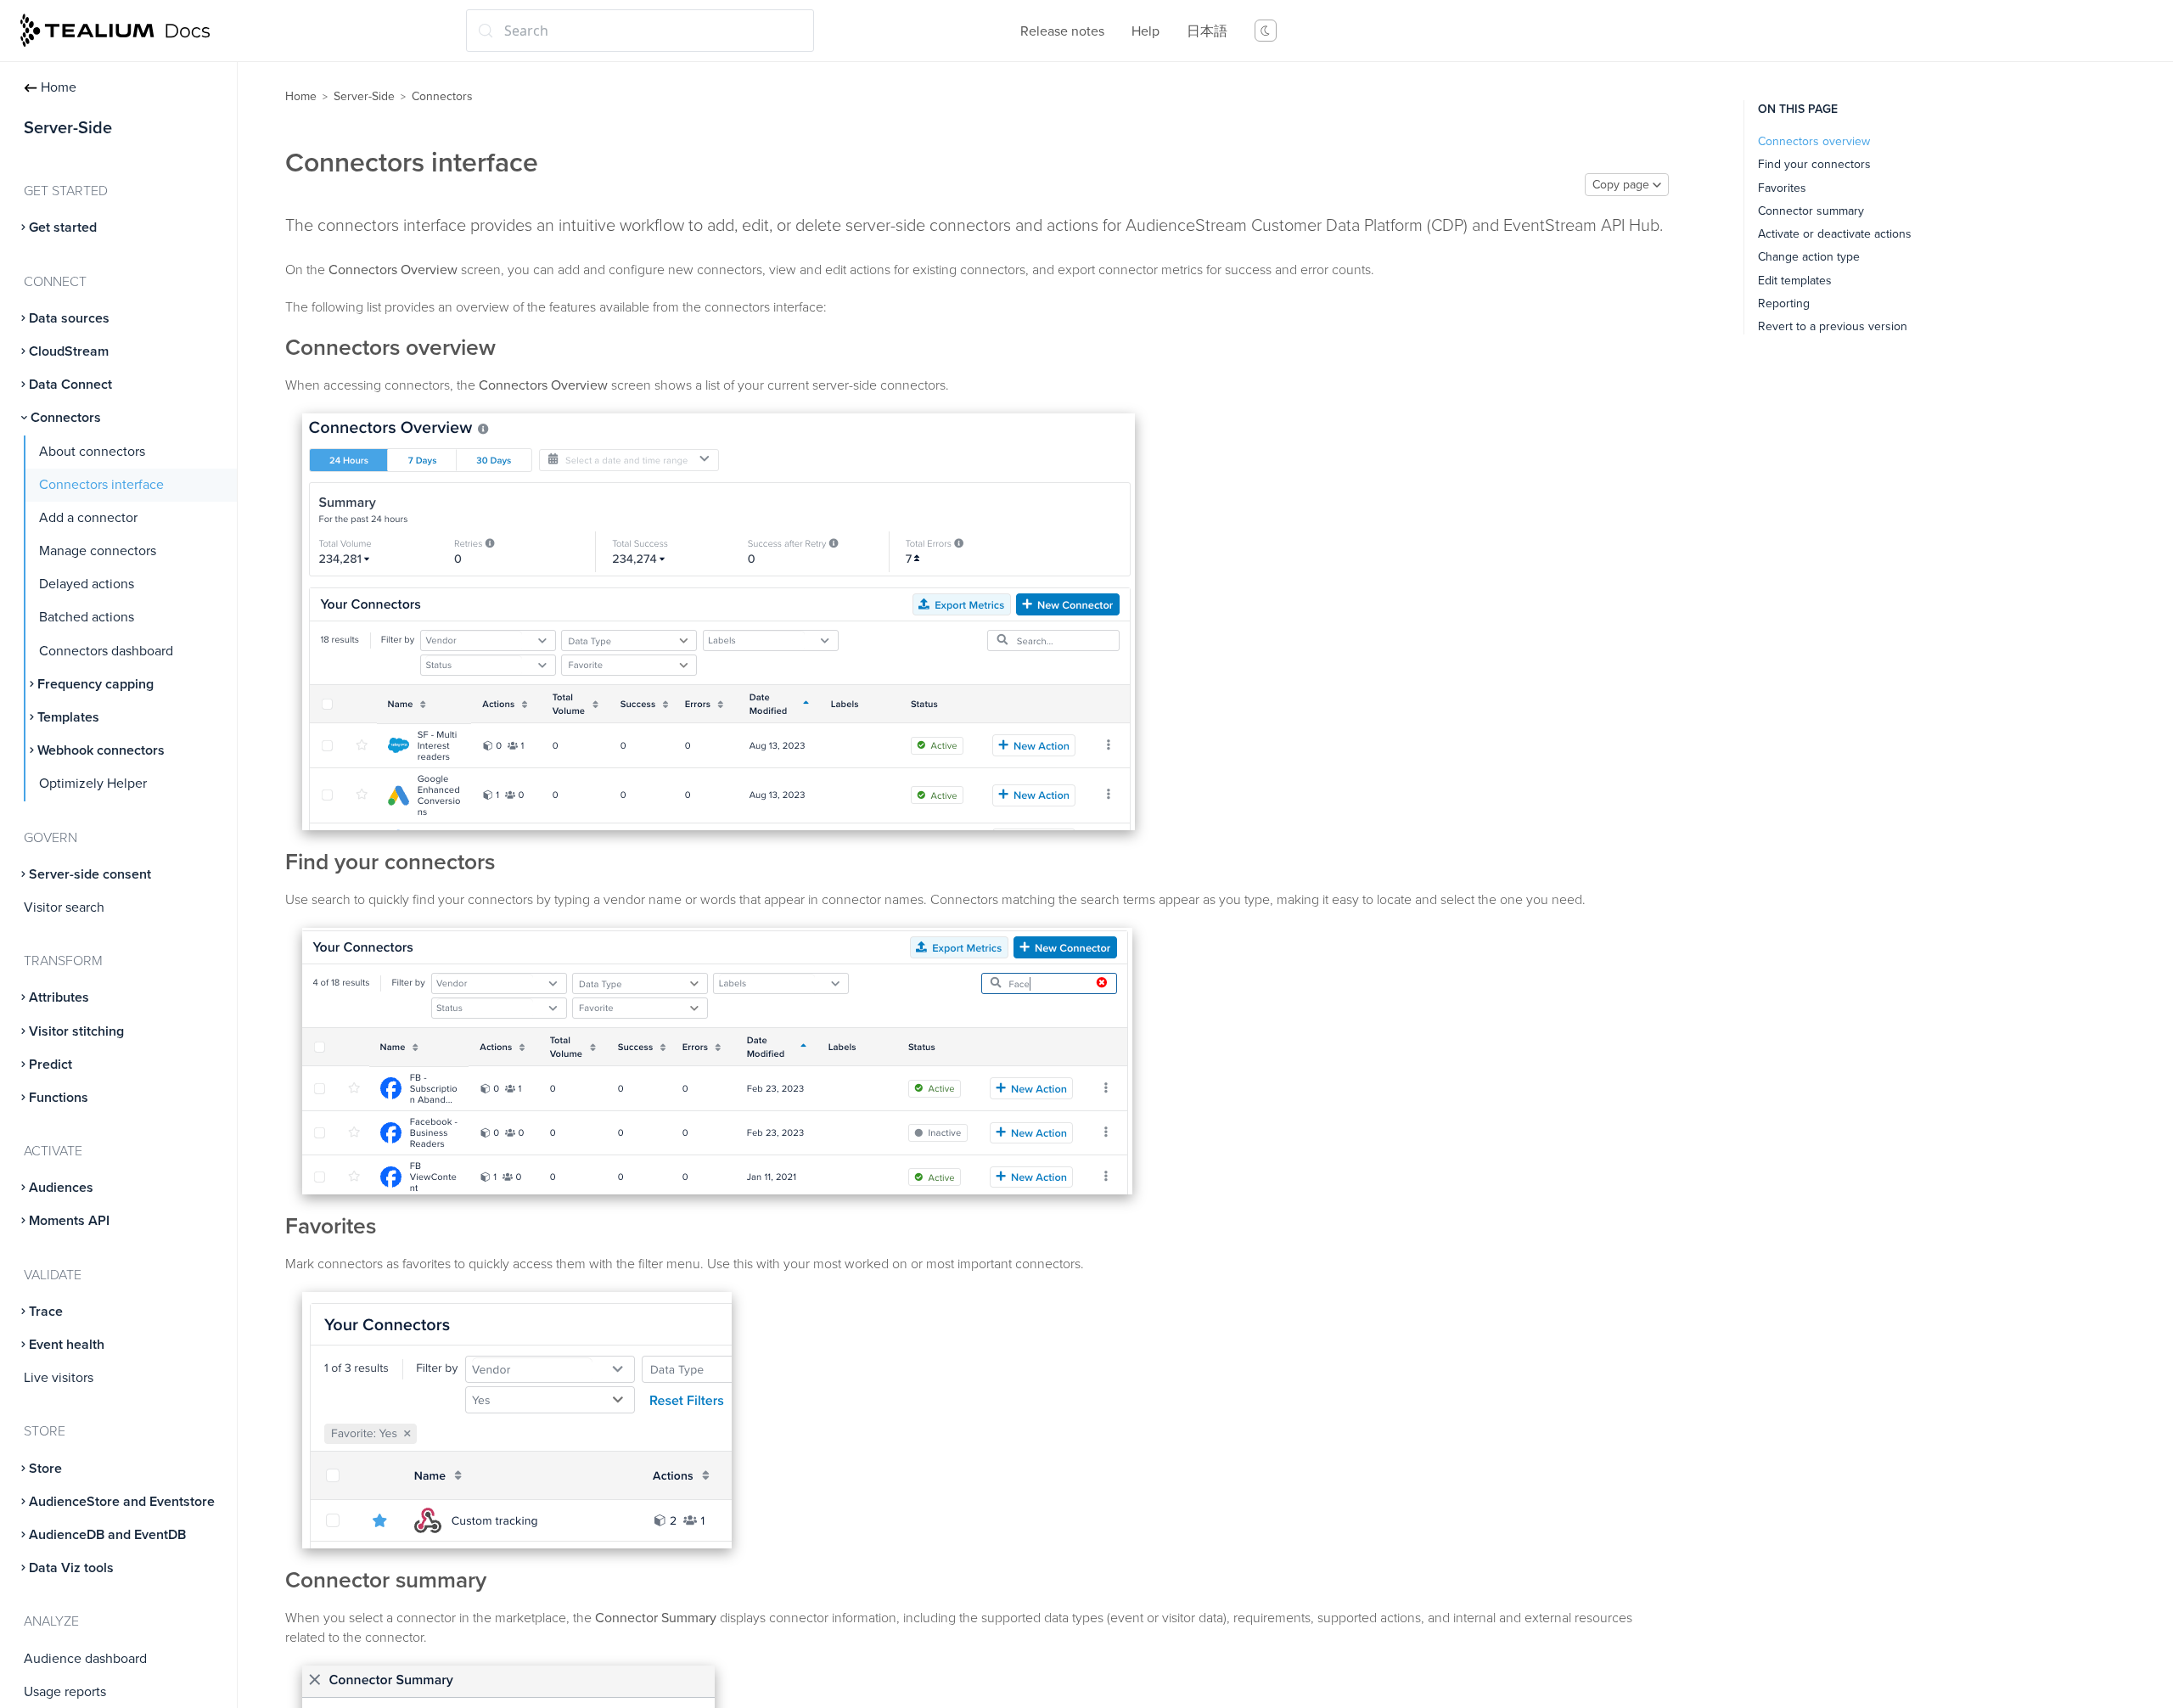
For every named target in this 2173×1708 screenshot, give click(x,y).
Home (59, 87)
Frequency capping (95, 684)
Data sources (69, 318)
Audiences (61, 1188)
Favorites (1782, 188)
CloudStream (69, 351)
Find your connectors (1814, 164)
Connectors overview (1814, 141)
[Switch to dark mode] (1266, 31)
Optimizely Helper (93, 784)
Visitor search (64, 907)
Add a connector (88, 518)
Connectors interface (101, 485)
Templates (68, 717)
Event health (67, 1345)
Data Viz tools (71, 1568)
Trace (46, 1312)
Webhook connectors (101, 750)
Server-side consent (90, 874)
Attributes (59, 997)
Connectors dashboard (106, 651)
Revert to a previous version (1833, 326)
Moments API (69, 1221)
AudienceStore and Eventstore (122, 1502)
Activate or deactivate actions (1835, 234)
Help (1145, 31)
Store (45, 1469)
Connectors (66, 418)
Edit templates (1795, 281)
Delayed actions (87, 584)
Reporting (1784, 303)
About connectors (92, 452)
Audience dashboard (85, 1659)
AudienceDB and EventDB (107, 1535)
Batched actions (87, 617)
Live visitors (59, 1378)
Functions (59, 1098)
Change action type (1809, 257)
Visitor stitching (76, 1031)
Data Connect (70, 385)
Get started (63, 228)
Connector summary (1811, 211)
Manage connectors (98, 551)
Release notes (1062, 31)
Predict (51, 1065)
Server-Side (364, 96)
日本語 (1207, 31)
